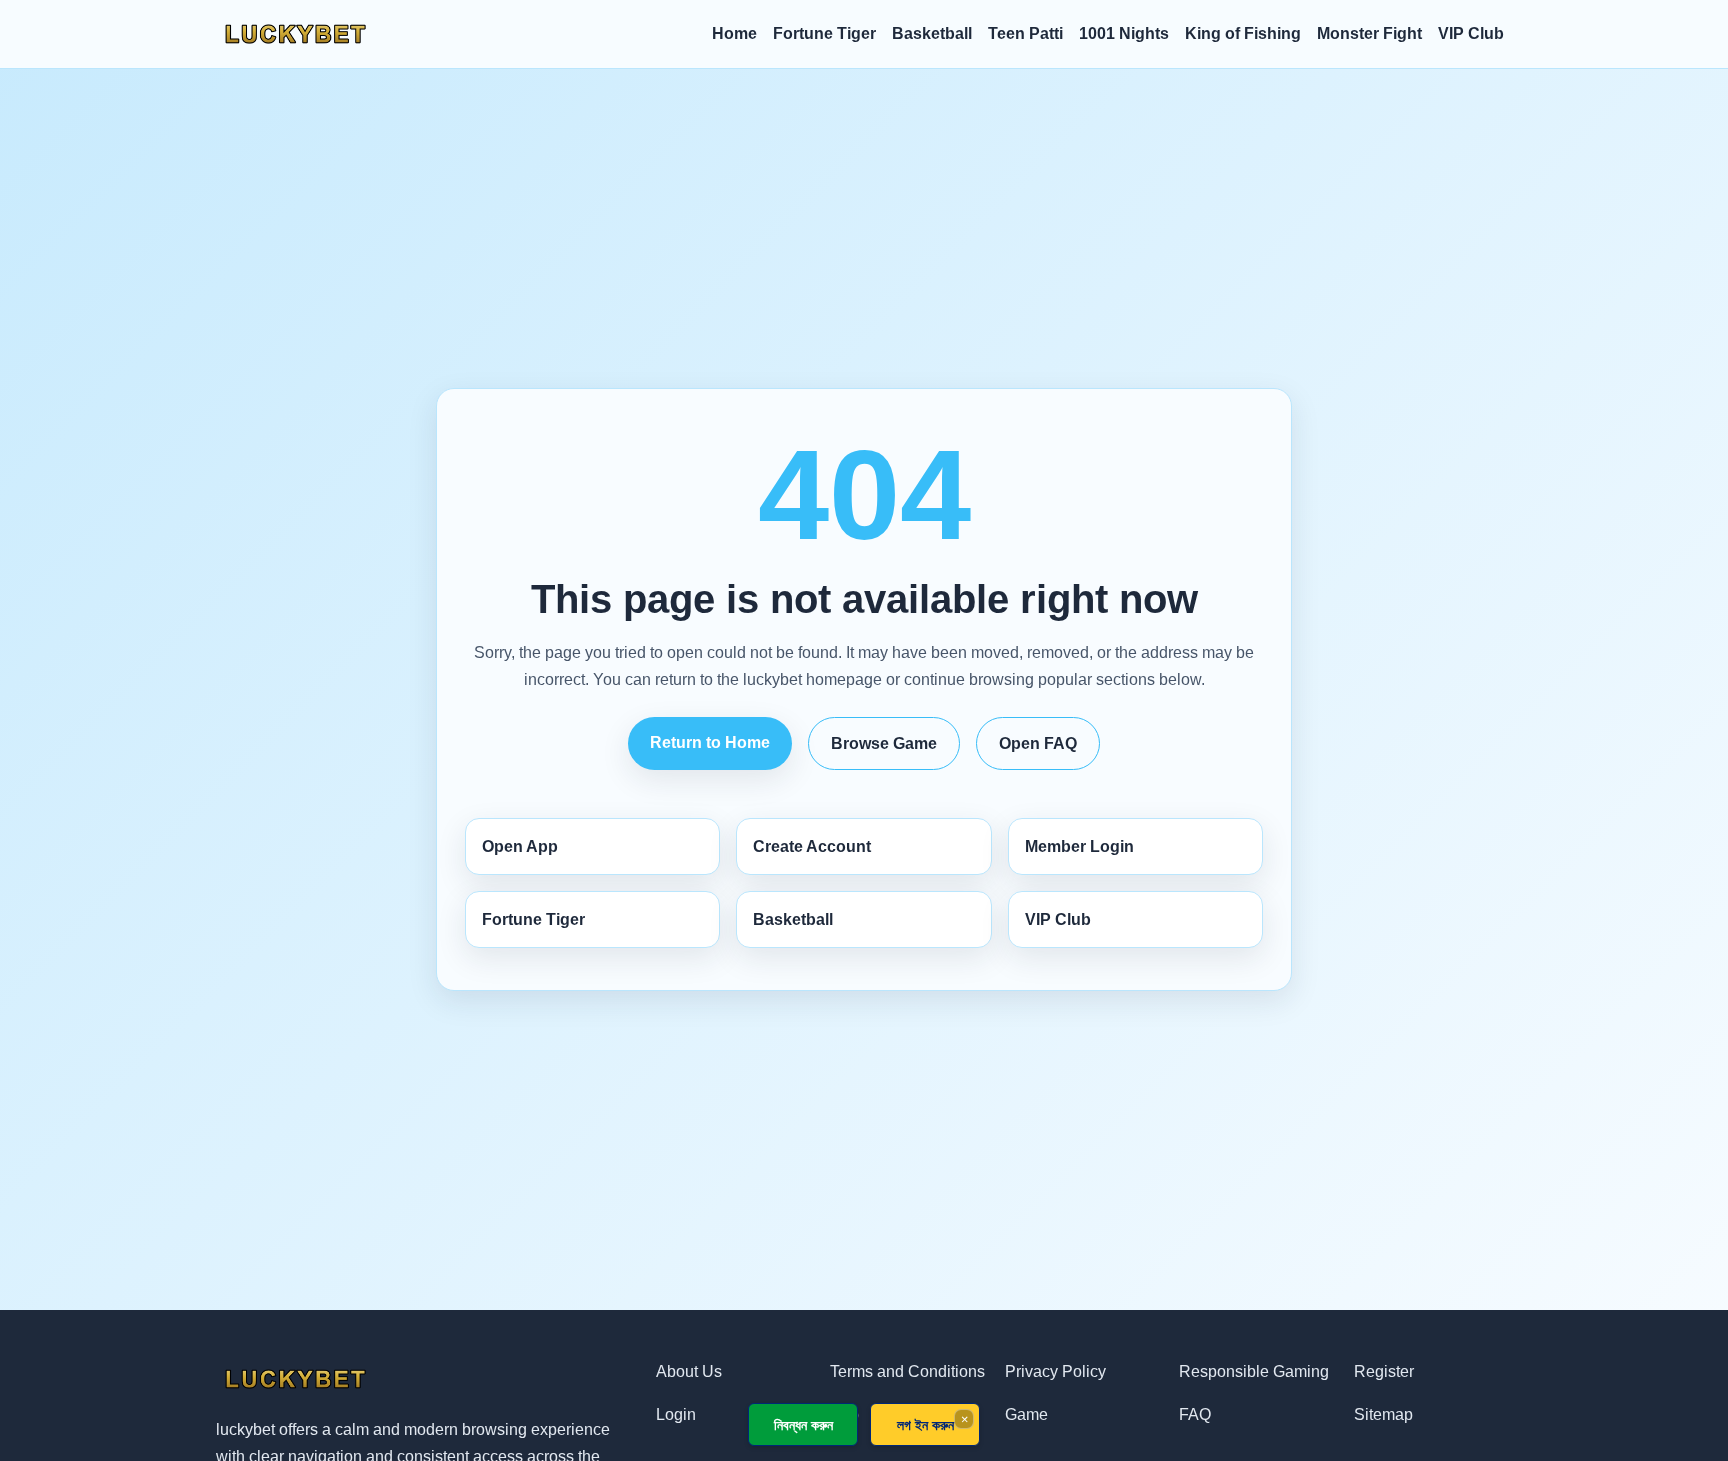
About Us (689, 1371)
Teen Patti (1025, 33)
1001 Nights (1124, 33)
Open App (520, 846)
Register (1384, 1371)
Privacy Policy (1055, 1371)
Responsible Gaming (1254, 1371)
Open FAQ (1038, 743)
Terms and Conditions (907, 1371)
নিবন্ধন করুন (803, 1424)
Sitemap (1383, 1414)
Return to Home (710, 742)
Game (1026, 1414)
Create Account (812, 846)
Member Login (1079, 846)
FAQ (1195, 1414)
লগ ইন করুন (925, 1424)
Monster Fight (1369, 33)
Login (676, 1414)
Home (734, 33)
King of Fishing (1243, 33)
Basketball (932, 33)
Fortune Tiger (824, 33)
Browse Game (884, 743)
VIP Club (1471, 33)
